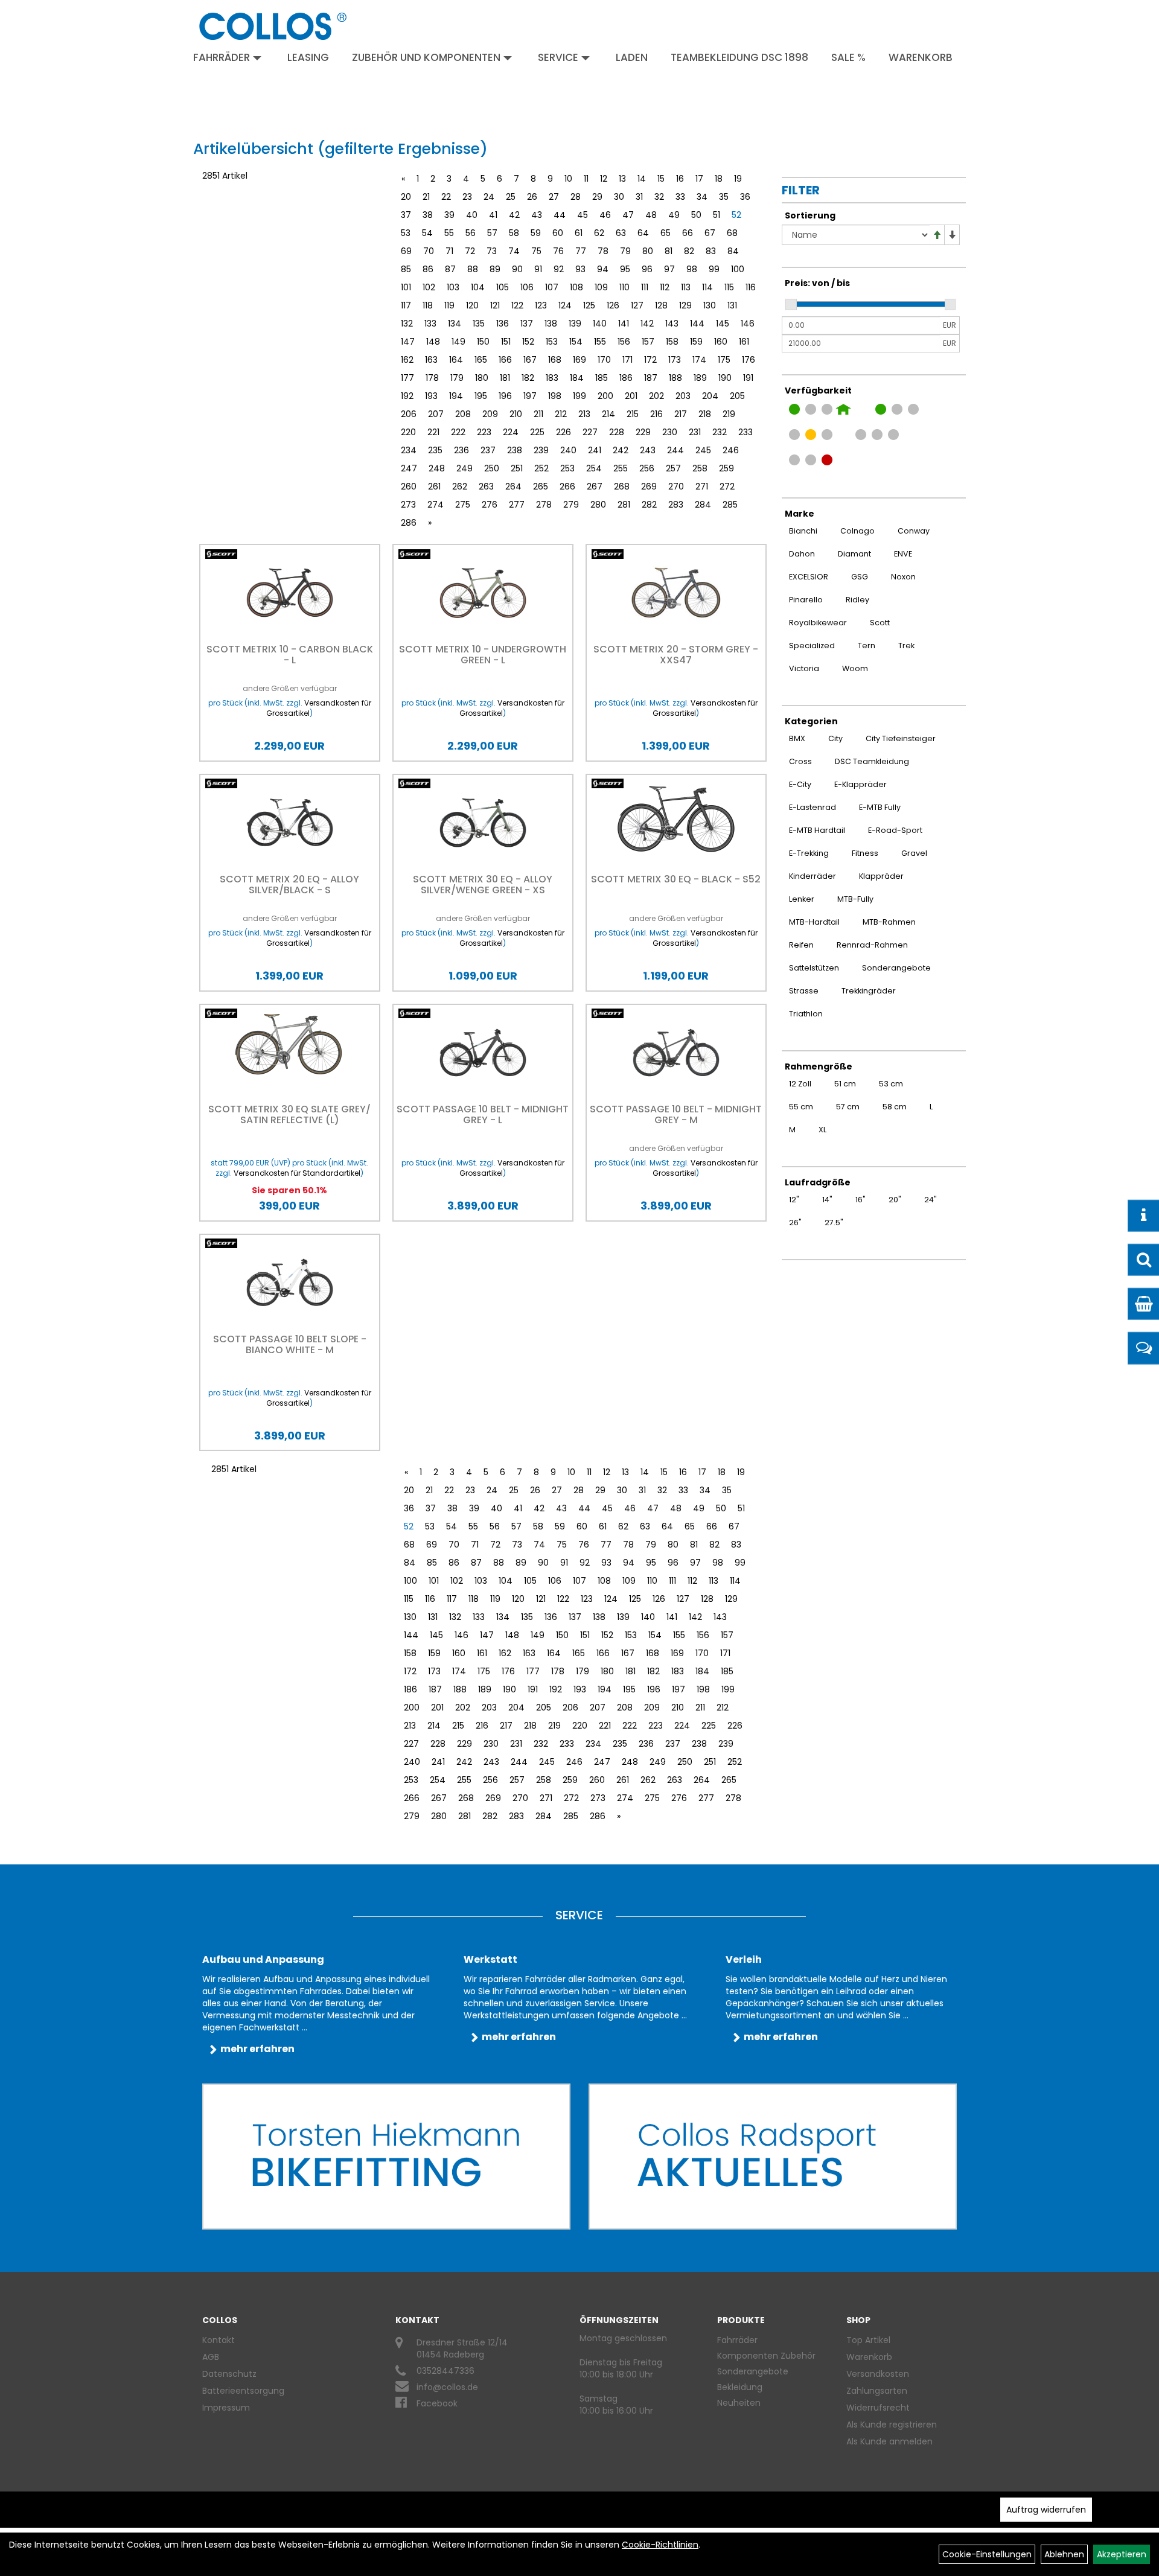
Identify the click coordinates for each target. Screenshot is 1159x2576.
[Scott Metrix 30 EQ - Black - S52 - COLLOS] (676, 819)
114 (707, 287)
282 (649, 505)
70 (429, 251)
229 (643, 432)
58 (514, 233)
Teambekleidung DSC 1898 (739, 57)
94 (603, 269)
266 (567, 486)
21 (426, 197)
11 (586, 179)
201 (631, 396)
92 (559, 269)
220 (408, 432)
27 (554, 197)
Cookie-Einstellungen (987, 2554)
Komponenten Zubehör (766, 2356)
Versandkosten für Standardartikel (297, 1173)
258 (700, 468)
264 (513, 486)
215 (633, 414)
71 (449, 251)
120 (472, 305)
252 (541, 468)
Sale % (848, 57)
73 (492, 251)
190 (725, 378)
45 (583, 215)
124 (565, 305)
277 (517, 505)
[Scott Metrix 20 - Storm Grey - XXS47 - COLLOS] (676, 593)
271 (702, 486)
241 (595, 450)
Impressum (226, 2408)
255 (621, 468)
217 (681, 414)
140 (600, 324)
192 (407, 396)
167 (530, 360)
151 (506, 342)
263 (486, 486)
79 (625, 251)
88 (473, 269)
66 (688, 233)
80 (648, 251)
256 (647, 468)
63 (621, 233)
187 (651, 378)
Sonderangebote (753, 2371)
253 (567, 468)
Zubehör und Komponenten (426, 57)
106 (527, 287)
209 (490, 414)
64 (643, 233)
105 (503, 287)
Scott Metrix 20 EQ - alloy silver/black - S (289, 885)
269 (649, 486)
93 (580, 269)
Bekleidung (740, 2387)
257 (673, 468)
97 (669, 269)
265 (541, 486)
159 (696, 342)
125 (589, 305)
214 (608, 414)
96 (647, 269)
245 (703, 450)
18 (719, 179)
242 (621, 450)
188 (675, 378)
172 (650, 360)
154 (576, 342)
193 (431, 396)
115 (729, 287)
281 (624, 505)
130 (710, 305)
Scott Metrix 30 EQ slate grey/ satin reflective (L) (289, 1114)
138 (551, 324)
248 (437, 468)
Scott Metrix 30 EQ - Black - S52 (676, 879)
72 (470, 251)
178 (432, 378)
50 (696, 215)
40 (472, 215)
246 (731, 450)
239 (541, 450)
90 (517, 269)
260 (409, 486)
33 (680, 197)
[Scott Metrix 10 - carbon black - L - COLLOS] (290, 593)
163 (431, 360)
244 (675, 450)
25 (511, 197)
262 (460, 486)
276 (490, 505)
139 (575, 324)
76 (558, 251)
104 (478, 287)
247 (409, 468)
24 (489, 197)
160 (721, 342)
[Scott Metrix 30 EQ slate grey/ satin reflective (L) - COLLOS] (290, 1044)
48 (651, 215)
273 (408, 505)
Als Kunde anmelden (889, 2441)
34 (702, 197)
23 (467, 197)
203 (683, 396)
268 (622, 486)
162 (407, 360)
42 (514, 215)
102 (429, 287)
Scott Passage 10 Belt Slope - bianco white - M (290, 1344)
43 (537, 215)
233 (746, 432)
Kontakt (219, 2340)
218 (705, 414)
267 (595, 486)
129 (685, 305)
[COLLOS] (273, 26)
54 (427, 233)
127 (637, 305)
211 (538, 414)
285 (730, 505)
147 (408, 342)
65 (666, 233)
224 (511, 432)
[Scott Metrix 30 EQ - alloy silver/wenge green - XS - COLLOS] (483, 823)
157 (648, 342)
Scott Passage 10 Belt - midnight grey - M (676, 1114)
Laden (632, 57)
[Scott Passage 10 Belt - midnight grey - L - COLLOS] (483, 1053)
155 (600, 342)
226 (564, 432)
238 (515, 450)
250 (492, 468)
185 (602, 378)
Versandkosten (878, 2374)
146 (748, 324)
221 (433, 432)
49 (674, 215)
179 (457, 378)
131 (732, 305)
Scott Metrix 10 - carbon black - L (290, 655)
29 (597, 197)
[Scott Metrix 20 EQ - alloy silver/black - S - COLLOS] (290, 823)
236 (461, 450)
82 (689, 251)
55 (449, 233)
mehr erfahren (257, 2049)
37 (406, 215)
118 (428, 305)
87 (450, 269)
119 (449, 305)
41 (493, 215)
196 (505, 396)
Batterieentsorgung (243, 2391)
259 (726, 468)
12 (604, 179)
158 (672, 342)
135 (479, 324)
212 (561, 414)
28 (576, 197)
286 (409, 523)
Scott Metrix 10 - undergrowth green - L (483, 655)
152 (528, 342)
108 (576, 287)
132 (407, 324)
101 (406, 287)
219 (729, 414)
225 (537, 432)
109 (601, 287)
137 (527, 324)
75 (536, 251)
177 (407, 378)
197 (530, 396)
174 (699, 360)
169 (579, 360)
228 (617, 432)
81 (669, 251)
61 (579, 233)
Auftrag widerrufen (1046, 2510)
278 (544, 505)
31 (639, 197)
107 (552, 287)
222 (458, 432)
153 (552, 342)
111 (645, 287)
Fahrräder (222, 57)
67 (710, 233)
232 (720, 432)
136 (503, 324)
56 (471, 233)
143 (672, 324)
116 (751, 287)
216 (656, 414)
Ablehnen (1064, 2554)
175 (724, 360)
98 (692, 269)
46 (605, 215)
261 (434, 486)
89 (495, 269)
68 (732, 233)
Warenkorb (921, 57)
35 (724, 197)
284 (703, 505)
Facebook (437, 2403)
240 (568, 450)
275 (463, 505)
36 (745, 197)
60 (558, 233)
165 (481, 360)
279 (571, 505)
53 (406, 233)
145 (723, 324)
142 (647, 324)
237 (488, 450)
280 (598, 505)
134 (455, 324)
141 (624, 324)
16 (680, 179)
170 (604, 360)
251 (517, 468)
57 (492, 233)
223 (484, 432)
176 (749, 360)
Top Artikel (868, 2340)
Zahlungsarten (877, 2391)
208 (463, 414)
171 (627, 360)
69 (406, 251)
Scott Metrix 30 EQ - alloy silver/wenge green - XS (483, 885)
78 (603, 251)
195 (481, 396)
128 (661, 305)
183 (552, 378)
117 (406, 305)
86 (428, 269)
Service (558, 57)
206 (409, 414)
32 (659, 197)
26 (532, 197)
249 (465, 468)
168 (555, 360)
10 (568, 179)
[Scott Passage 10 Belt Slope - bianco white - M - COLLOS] (290, 1283)
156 (624, 342)
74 (514, 251)
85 (406, 269)
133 (430, 324)
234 (409, 450)
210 (516, 414)
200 (605, 396)
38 (428, 215)
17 (699, 179)
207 (436, 414)
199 (579, 396)
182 (528, 378)
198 (555, 396)
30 (619, 197)
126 (613, 305)
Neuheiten (739, 2403)
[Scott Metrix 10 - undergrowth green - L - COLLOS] (483, 593)
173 (675, 360)
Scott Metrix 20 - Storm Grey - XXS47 (676, 655)
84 (733, 251)
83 (711, 251)
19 (738, 179)
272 (727, 486)
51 (717, 215)
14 (642, 179)
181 (505, 378)
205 (737, 396)
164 (456, 360)
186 (626, 378)
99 (714, 269)
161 (744, 342)
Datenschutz (229, 2374)
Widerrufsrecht (878, 2408)
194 (456, 396)
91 (538, 269)
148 (433, 342)
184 (577, 378)
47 (628, 215)
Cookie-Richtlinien (660, 2545)
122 (517, 305)
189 (700, 378)
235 (435, 450)
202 (656, 396)
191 (748, 378)
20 (406, 197)
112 (665, 287)
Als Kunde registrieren (892, 2425)
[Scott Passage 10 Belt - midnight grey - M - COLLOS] (676, 1053)
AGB (211, 2357)
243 (648, 450)
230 (670, 432)
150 (483, 342)
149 (458, 342)
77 (581, 251)
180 (482, 378)
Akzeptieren (1122, 2554)
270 (676, 486)
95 (625, 269)
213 (584, 414)
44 (560, 215)
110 (624, 287)
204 (710, 396)
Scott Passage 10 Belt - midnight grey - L (483, 1114)
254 (594, 468)
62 (599, 233)
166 (505, 360)
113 (686, 287)
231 (695, 432)
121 (495, 305)
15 (661, 179)
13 (622, 179)
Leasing (308, 57)
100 (738, 269)
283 (676, 505)
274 (436, 505)
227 (590, 432)
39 (449, 215)
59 (536, 233)
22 (446, 197)
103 (453, 287)
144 (697, 324)
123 (541, 305)
